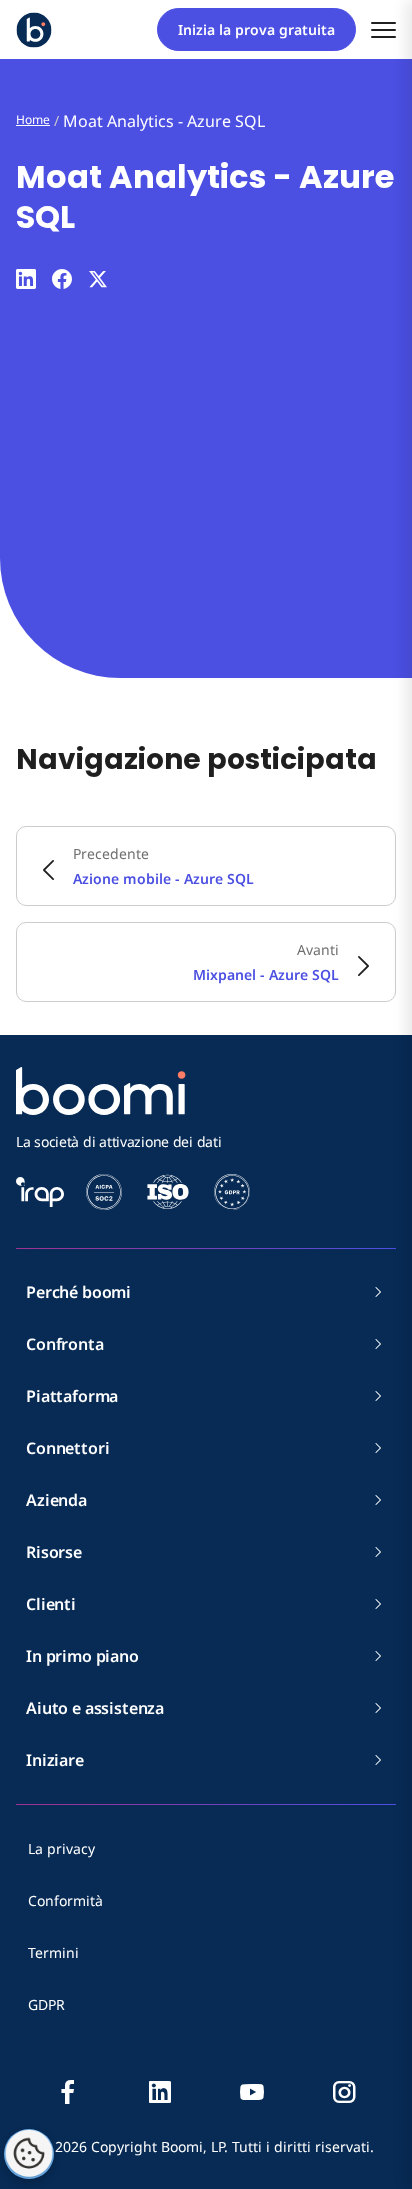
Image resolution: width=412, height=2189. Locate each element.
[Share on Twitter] (98, 279)
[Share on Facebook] (62, 279)
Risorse (54, 1552)
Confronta (65, 1344)
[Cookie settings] (29, 2154)
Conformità (65, 1900)
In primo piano (82, 1656)
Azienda (56, 1500)
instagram (344, 2092)
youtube (252, 2092)
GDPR (46, 2004)
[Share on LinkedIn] (26, 279)
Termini (53, 1952)
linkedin (160, 2092)
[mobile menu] (383, 29)
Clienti (51, 1604)
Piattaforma (72, 1396)
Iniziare (55, 1760)
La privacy (61, 1848)
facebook (68, 2092)
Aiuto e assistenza (95, 1708)
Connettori (67, 1448)
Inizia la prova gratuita (256, 29)
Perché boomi (78, 1292)
